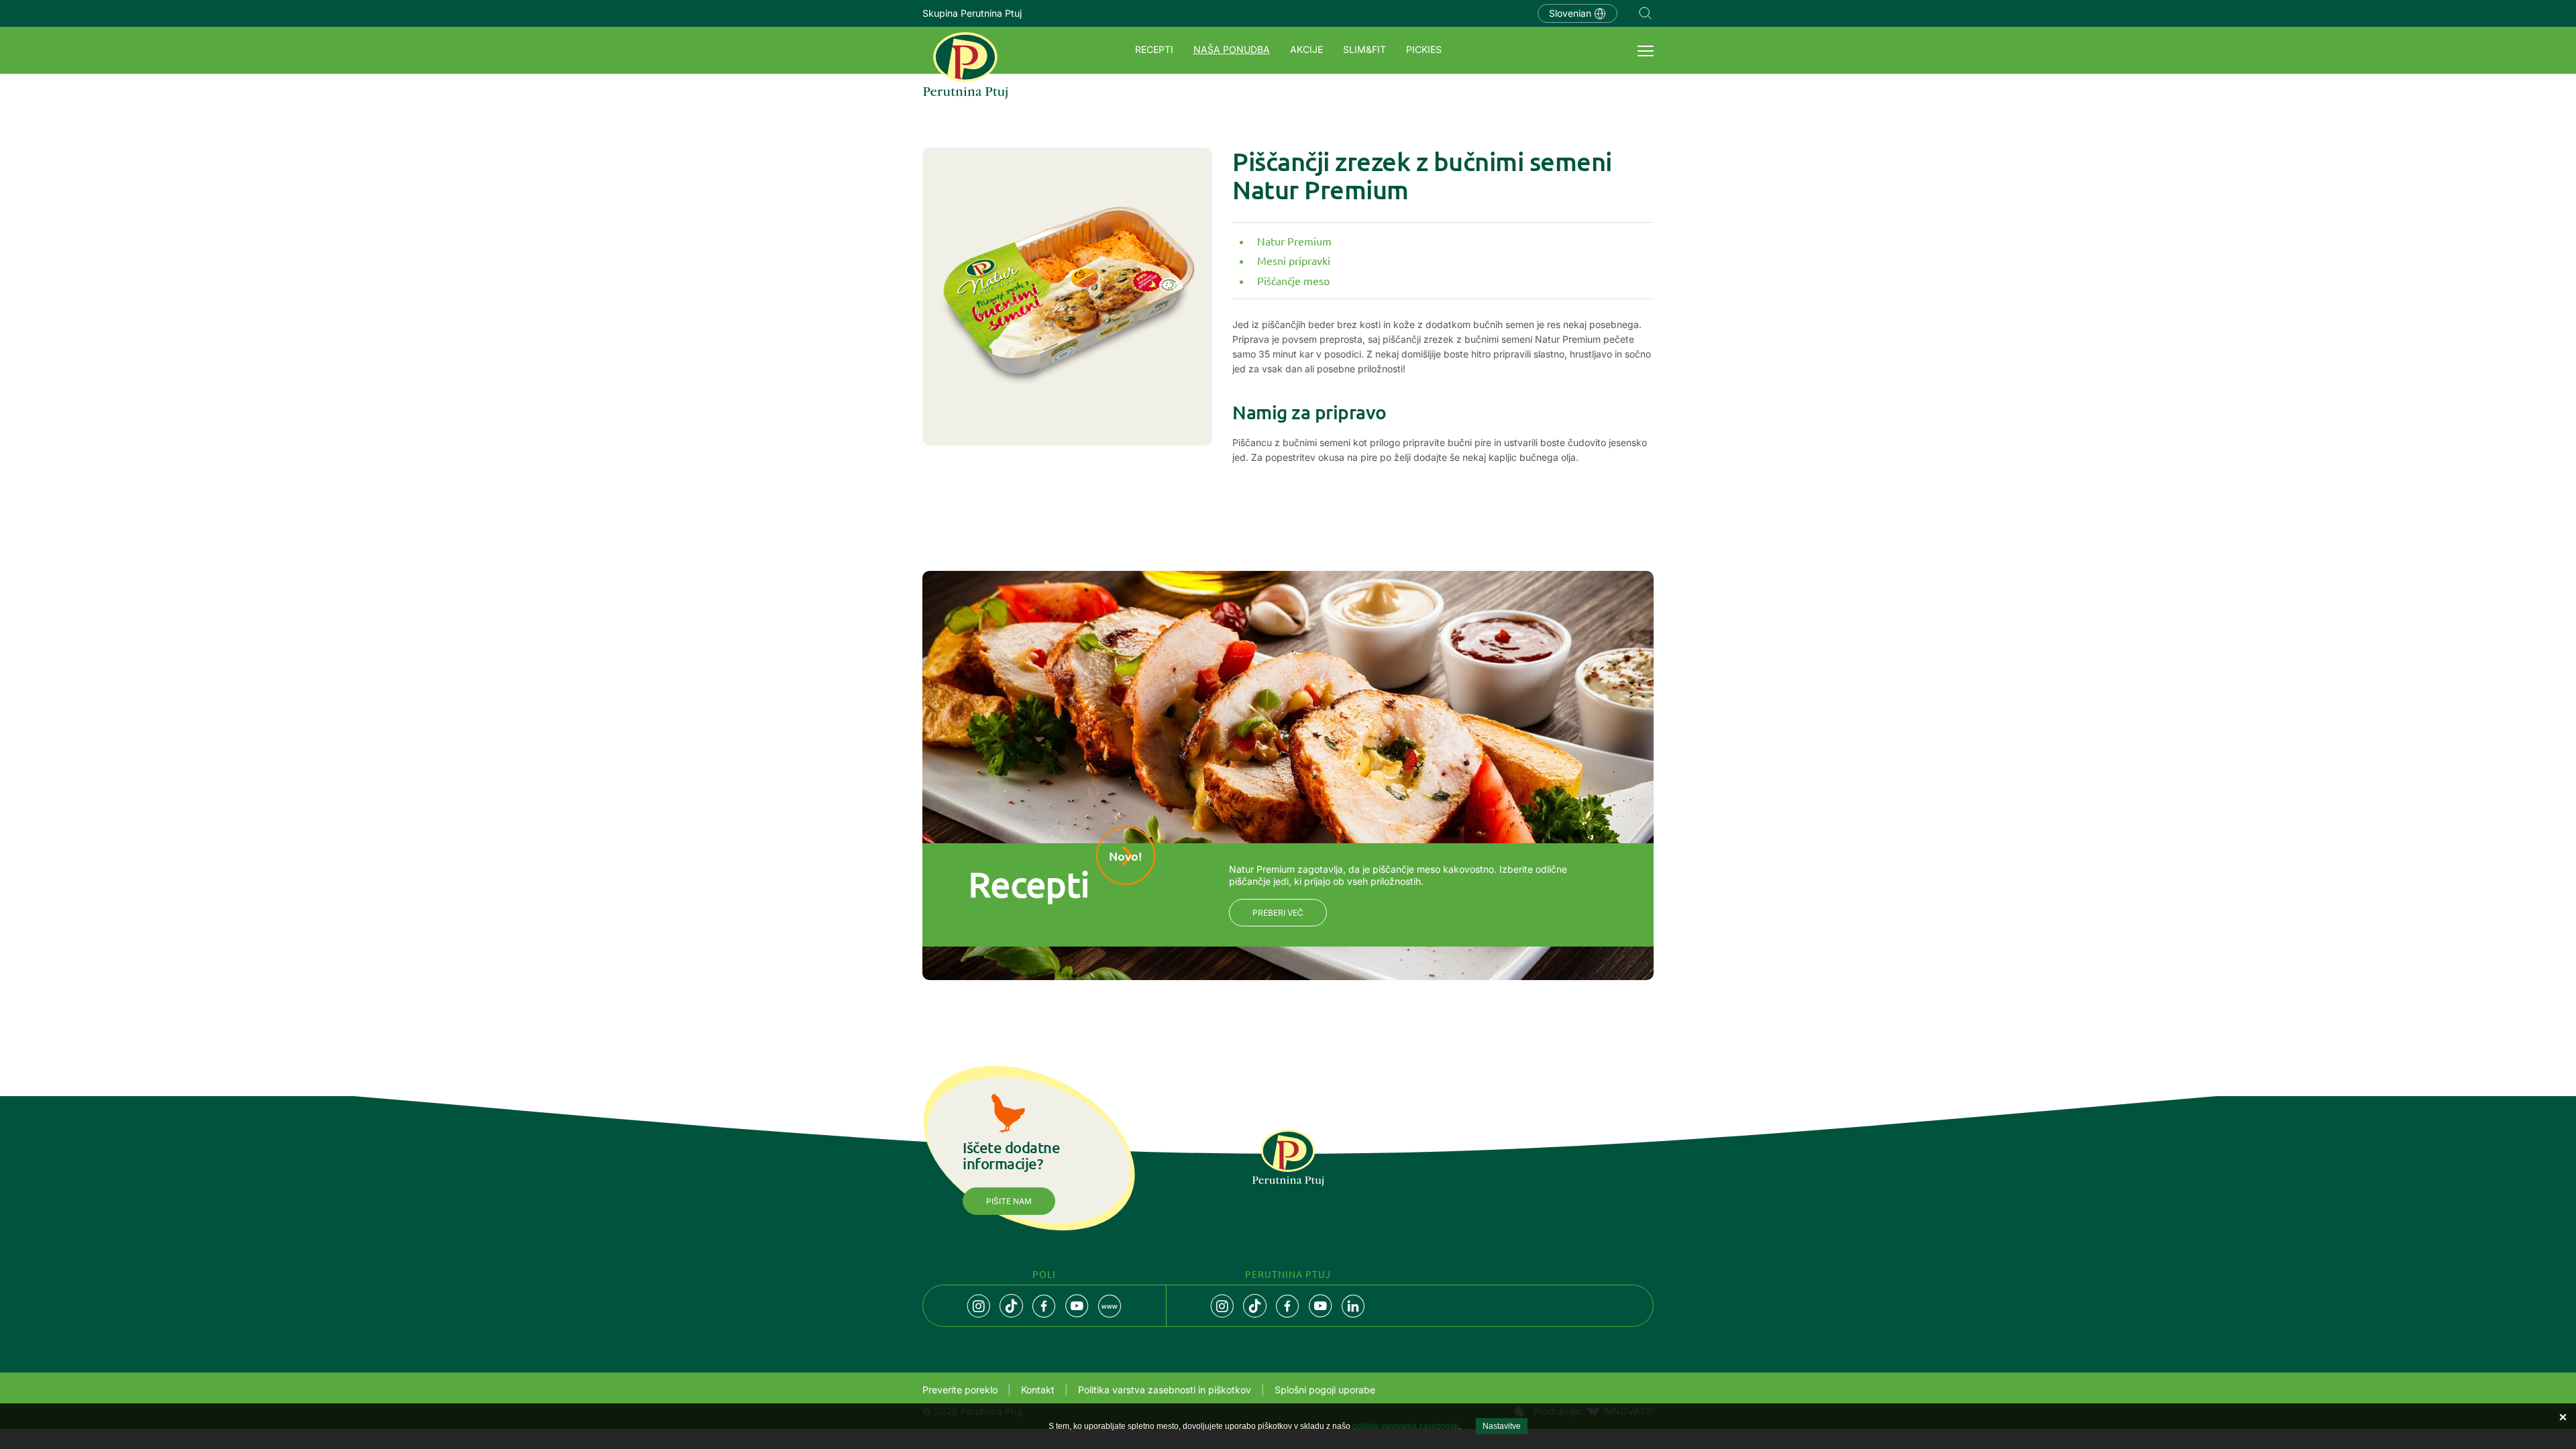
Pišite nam (1009, 1201)
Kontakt (1038, 1390)
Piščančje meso (1293, 280)
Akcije (1306, 49)
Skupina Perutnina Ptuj (972, 13)
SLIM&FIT (1364, 49)
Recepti (1154, 49)
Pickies (1424, 49)
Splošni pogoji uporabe (1325, 1390)
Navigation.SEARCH (1646, 13)
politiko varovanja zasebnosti (1405, 1426)
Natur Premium (1294, 241)
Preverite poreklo (960, 1390)
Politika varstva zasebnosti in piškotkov (1165, 1390)
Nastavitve (1502, 1426)
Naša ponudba (1232, 49)
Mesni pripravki (1294, 260)
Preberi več (1278, 913)
